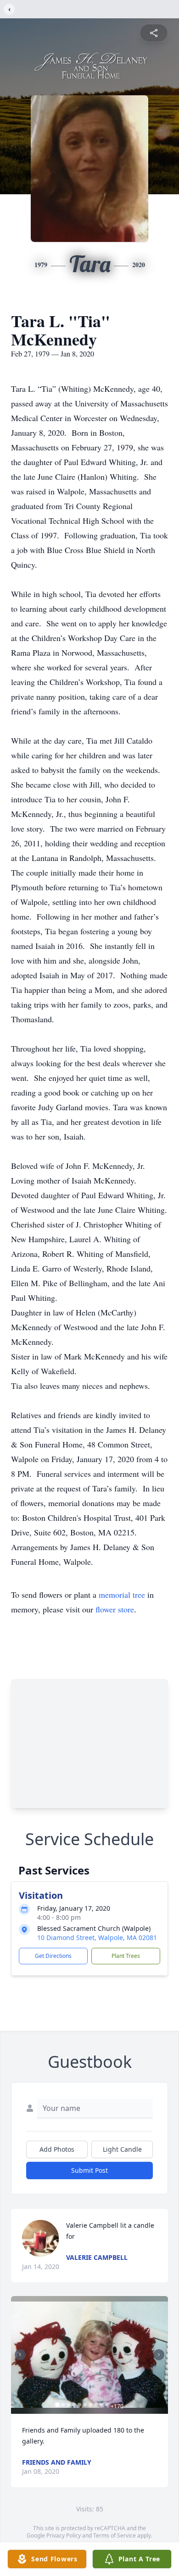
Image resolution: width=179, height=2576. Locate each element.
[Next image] (159, 2355)
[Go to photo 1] (57, 2405)
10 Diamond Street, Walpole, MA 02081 (97, 1937)
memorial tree (122, 1595)
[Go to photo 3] (68, 2405)
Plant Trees (126, 1956)
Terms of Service (115, 2535)
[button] (89, 2355)
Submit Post (89, 2170)
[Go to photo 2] (63, 2405)
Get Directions (53, 1956)
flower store (115, 1609)
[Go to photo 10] (107, 2405)
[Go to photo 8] (96, 2405)
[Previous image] (20, 2355)
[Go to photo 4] (74, 2405)
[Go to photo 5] (79, 2405)
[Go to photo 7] (90, 2405)
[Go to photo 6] (85, 2405)
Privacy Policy (64, 2535)
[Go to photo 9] (101, 2405)
